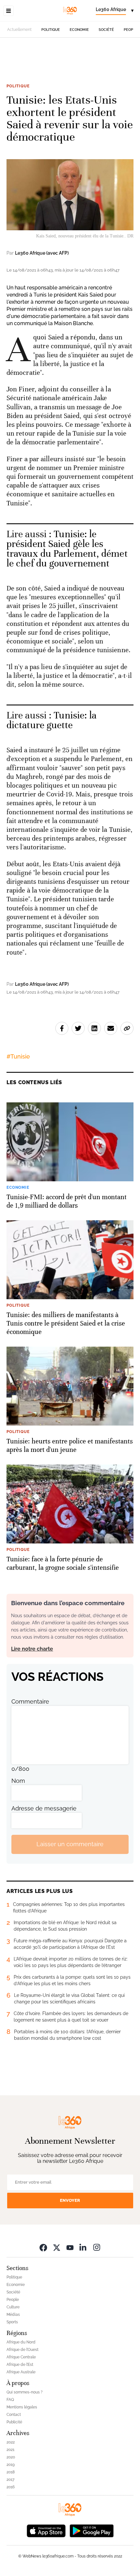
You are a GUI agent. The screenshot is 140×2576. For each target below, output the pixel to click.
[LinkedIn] (83, 2247)
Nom (18, 1781)
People (131, 30)
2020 (11, 2457)
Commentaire (30, 1701)
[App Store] (46, 2530)
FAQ (10, 2400)
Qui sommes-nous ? (25, 2392)
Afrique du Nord (21, 2342)
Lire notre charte (32, 1649)
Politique (51, 30)
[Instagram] (97, 2247)
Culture (13, 2307)
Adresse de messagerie (44, 1808)
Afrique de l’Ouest (22, 2350)
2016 (11, 2487)
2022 (11, 2442)
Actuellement (19, 30)
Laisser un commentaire (70, 1844)
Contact (14, 2415)
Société (106, 30)
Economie (79, 30)
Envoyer (70, 2200)
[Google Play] (91, 2530)
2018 (11, 2472)
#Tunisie (18, 1056)
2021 (10, 2450)
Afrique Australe (21, 2372)
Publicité (14, 2422)
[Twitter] (57, 2247)
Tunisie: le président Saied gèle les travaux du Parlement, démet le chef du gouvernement (67, 549)
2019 (11, 2465)
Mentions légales (22, 2407)
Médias (13, 2315)
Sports (12, 2322)
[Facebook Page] (43, 2247)
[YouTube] (70, 2247)
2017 (10, 2480)
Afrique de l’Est (20, 2365)
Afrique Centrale (21, 2357)
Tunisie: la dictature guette (51, 720)
